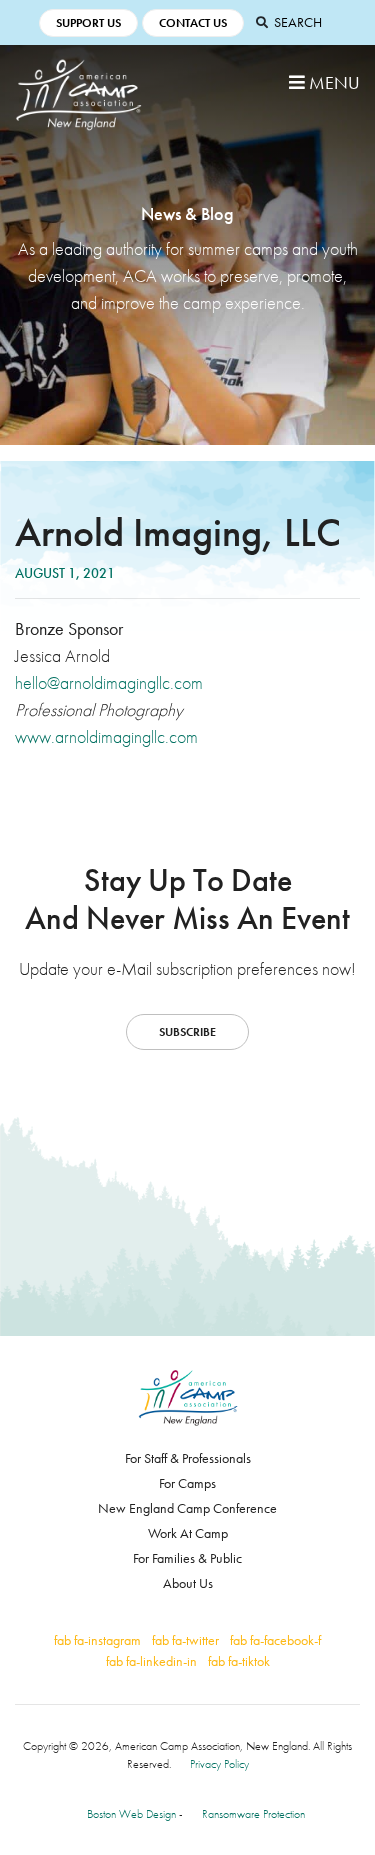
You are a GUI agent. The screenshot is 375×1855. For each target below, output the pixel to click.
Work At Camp (188, 1533)
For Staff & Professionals (188, 1458)
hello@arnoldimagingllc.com (109, 682)
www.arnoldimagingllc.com (106, 736)
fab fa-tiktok (239, 1661)
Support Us (88, 23)
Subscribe (187, 1032)
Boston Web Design (131, 1814)
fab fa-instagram (97, 1640)
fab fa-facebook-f (275, 1640)
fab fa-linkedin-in (151, 1661)
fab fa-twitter (185, 1640)
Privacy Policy (219, 1764)
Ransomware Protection (253, 1814)
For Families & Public (187, 1558)
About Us (188, 1583)
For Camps (187, 1483)
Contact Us (193, 23)
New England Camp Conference (187, 1508)
